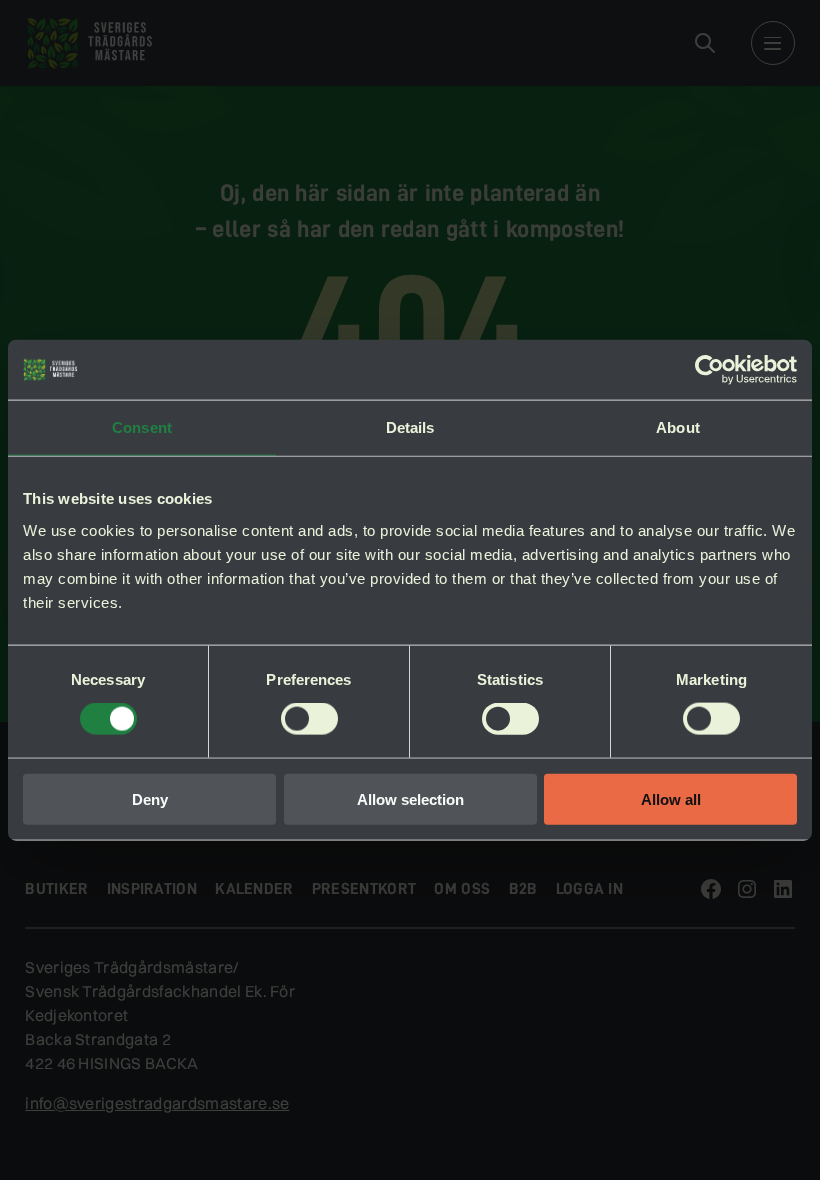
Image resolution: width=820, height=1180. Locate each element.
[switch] (309, 719)
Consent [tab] (142, 427)
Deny (150, 798)
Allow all (671, 798)
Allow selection (410, 798)
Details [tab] (410, 427)
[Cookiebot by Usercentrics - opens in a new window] (709, 370)
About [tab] (678, 427)
